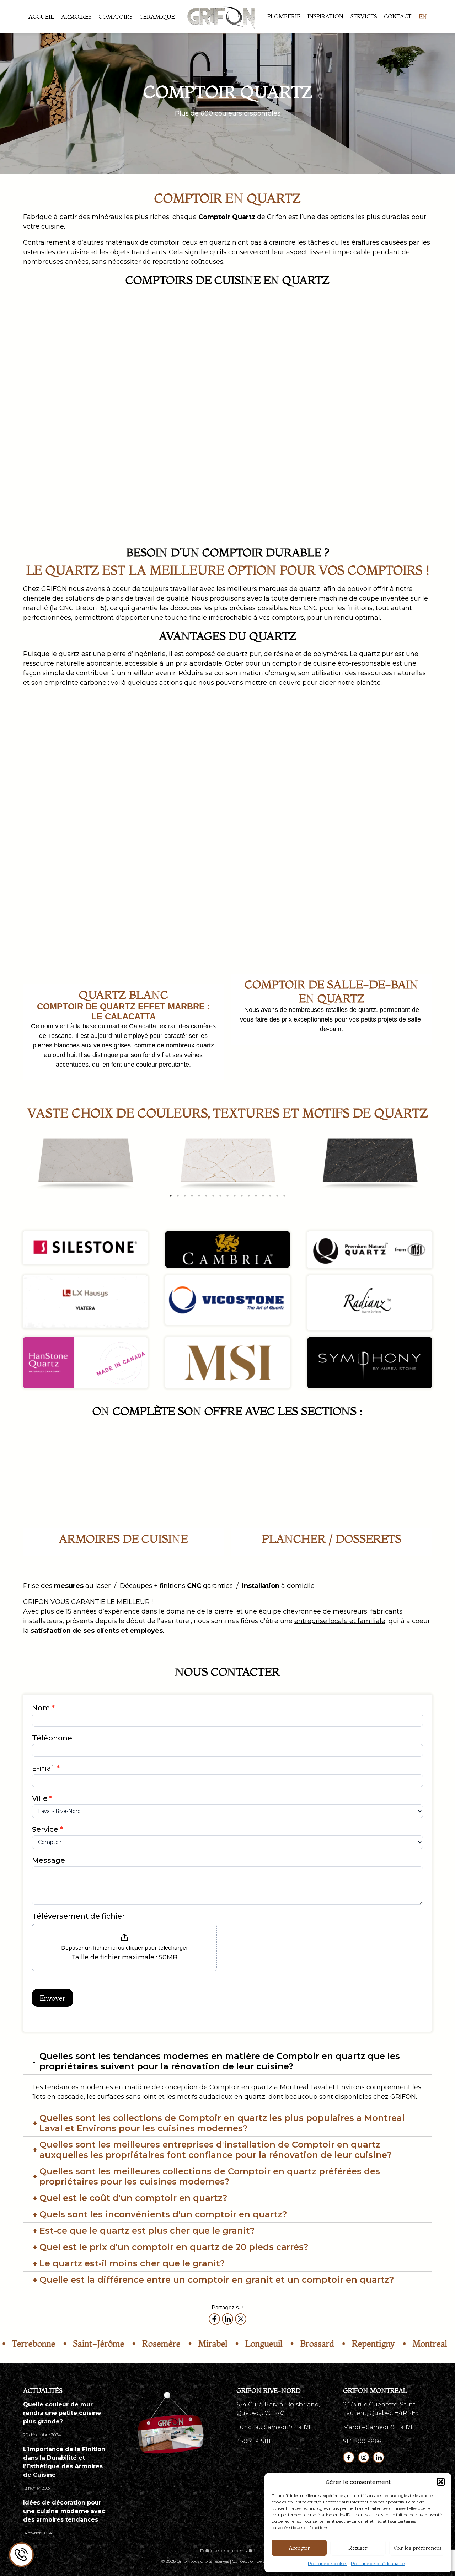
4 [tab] (192, 1196)
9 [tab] (227, 1196)
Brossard (277, 2344)
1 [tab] (171, 1196)
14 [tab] (263, 1196)
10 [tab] (235, 1196)
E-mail (46, 1768)
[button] (441, 2482)
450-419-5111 (253, 2441)
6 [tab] (206, 1196)
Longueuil (223, 2344)
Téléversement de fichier (78, 1916)
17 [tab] (284, 1196)
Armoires (76, 17)
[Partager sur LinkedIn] (227, 2319)
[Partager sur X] (241, 2319)
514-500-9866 (362, 2441)
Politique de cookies (328, 2563)
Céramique (157, 17)
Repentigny (333, 2344)
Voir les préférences (417, 2548)
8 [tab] (220, 1196)
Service (47, 1829)
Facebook (349, 2457)
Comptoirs (115, 17)
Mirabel (172, 2344)
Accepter (299, 2548)
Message (49, 1860)
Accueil (41, 17)
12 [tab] (249, 1196)
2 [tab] (178, 1196)
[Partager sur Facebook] (214, 2319)
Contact (398, 16)
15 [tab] (270, 1196)
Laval (434, 2344)
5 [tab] (199, 1196)
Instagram (364, 2457)
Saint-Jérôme (58, 2344)
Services (364, 16)
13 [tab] (256, 1196)
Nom (43, 1708)
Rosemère (121, 2344)
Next (427, 1169)
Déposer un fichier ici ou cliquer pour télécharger (125, 1948)
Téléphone (52, 1738)
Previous (32, 1169)
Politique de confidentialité (378, 2563)
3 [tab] (185, 1196)
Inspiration (325, 16)
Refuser (358, 2548)
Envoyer (52, 1998)
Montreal (389, 2344)
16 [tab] (277, 1196)
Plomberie (284, 16)
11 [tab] (242, 1196)
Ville (42, 1798)
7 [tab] (213, 1196)
